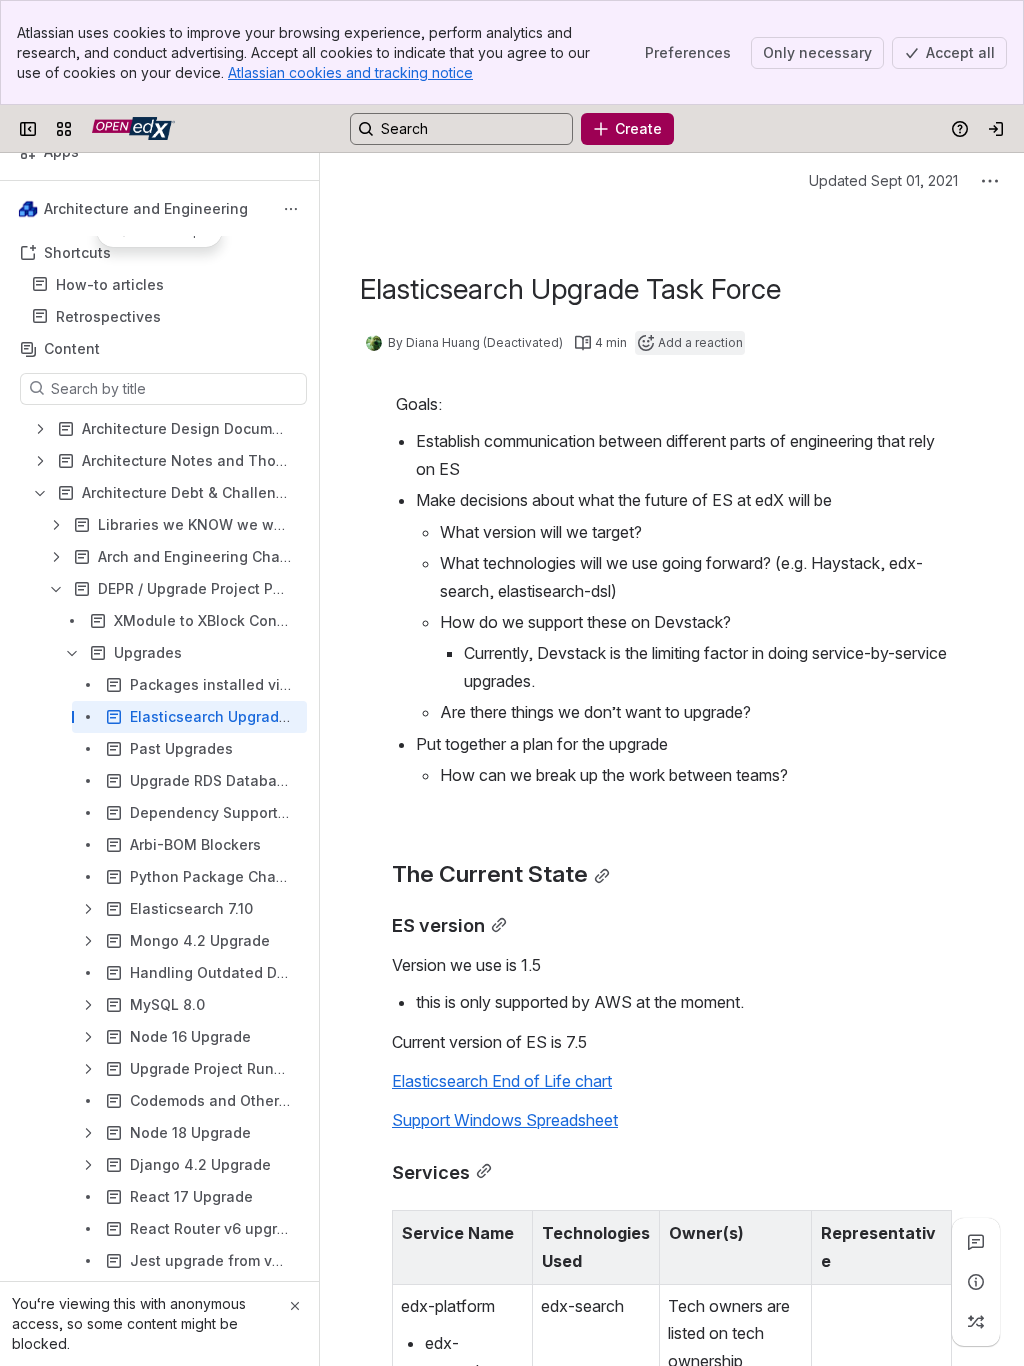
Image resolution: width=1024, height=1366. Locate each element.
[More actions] (291, 209)
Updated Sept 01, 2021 (883, 180)
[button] (512, 1231)
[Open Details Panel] (976, 1282)
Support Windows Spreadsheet (505, 1120)
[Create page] (976, 1322)
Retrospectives (108, 316)
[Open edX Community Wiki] (133, 129)
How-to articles (110, 284)
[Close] (295, 1306)
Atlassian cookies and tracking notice (350, 72)
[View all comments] (976, 1242)
